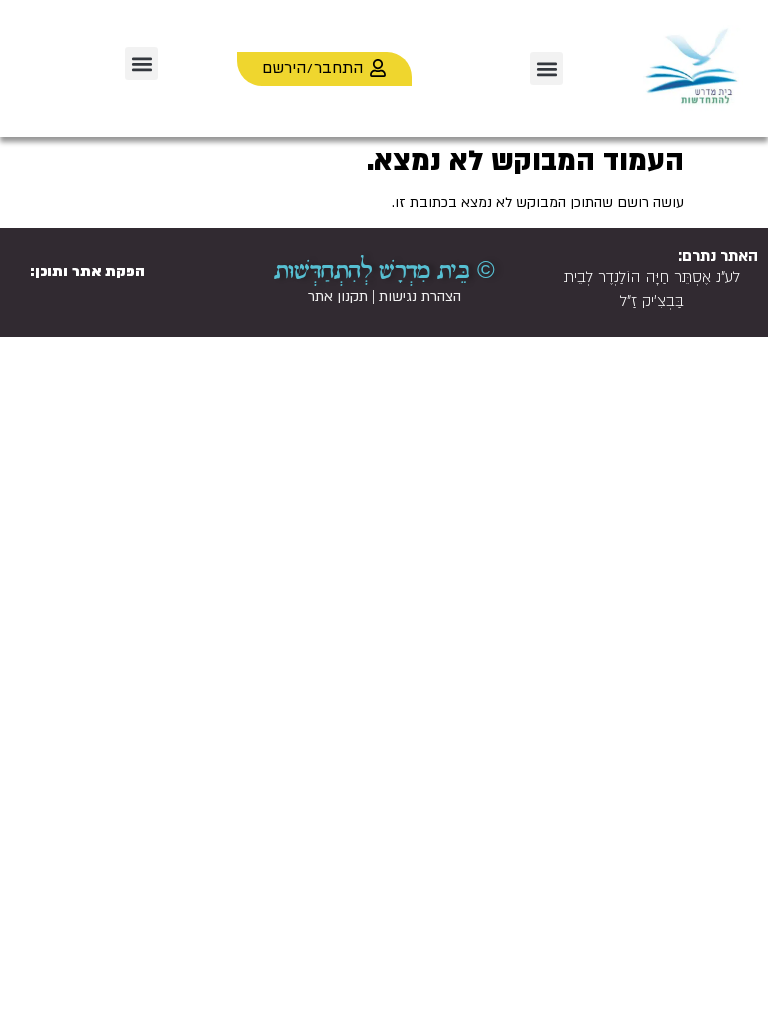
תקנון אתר (338, 296)
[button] (546, 68)
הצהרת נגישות (420, 296)
